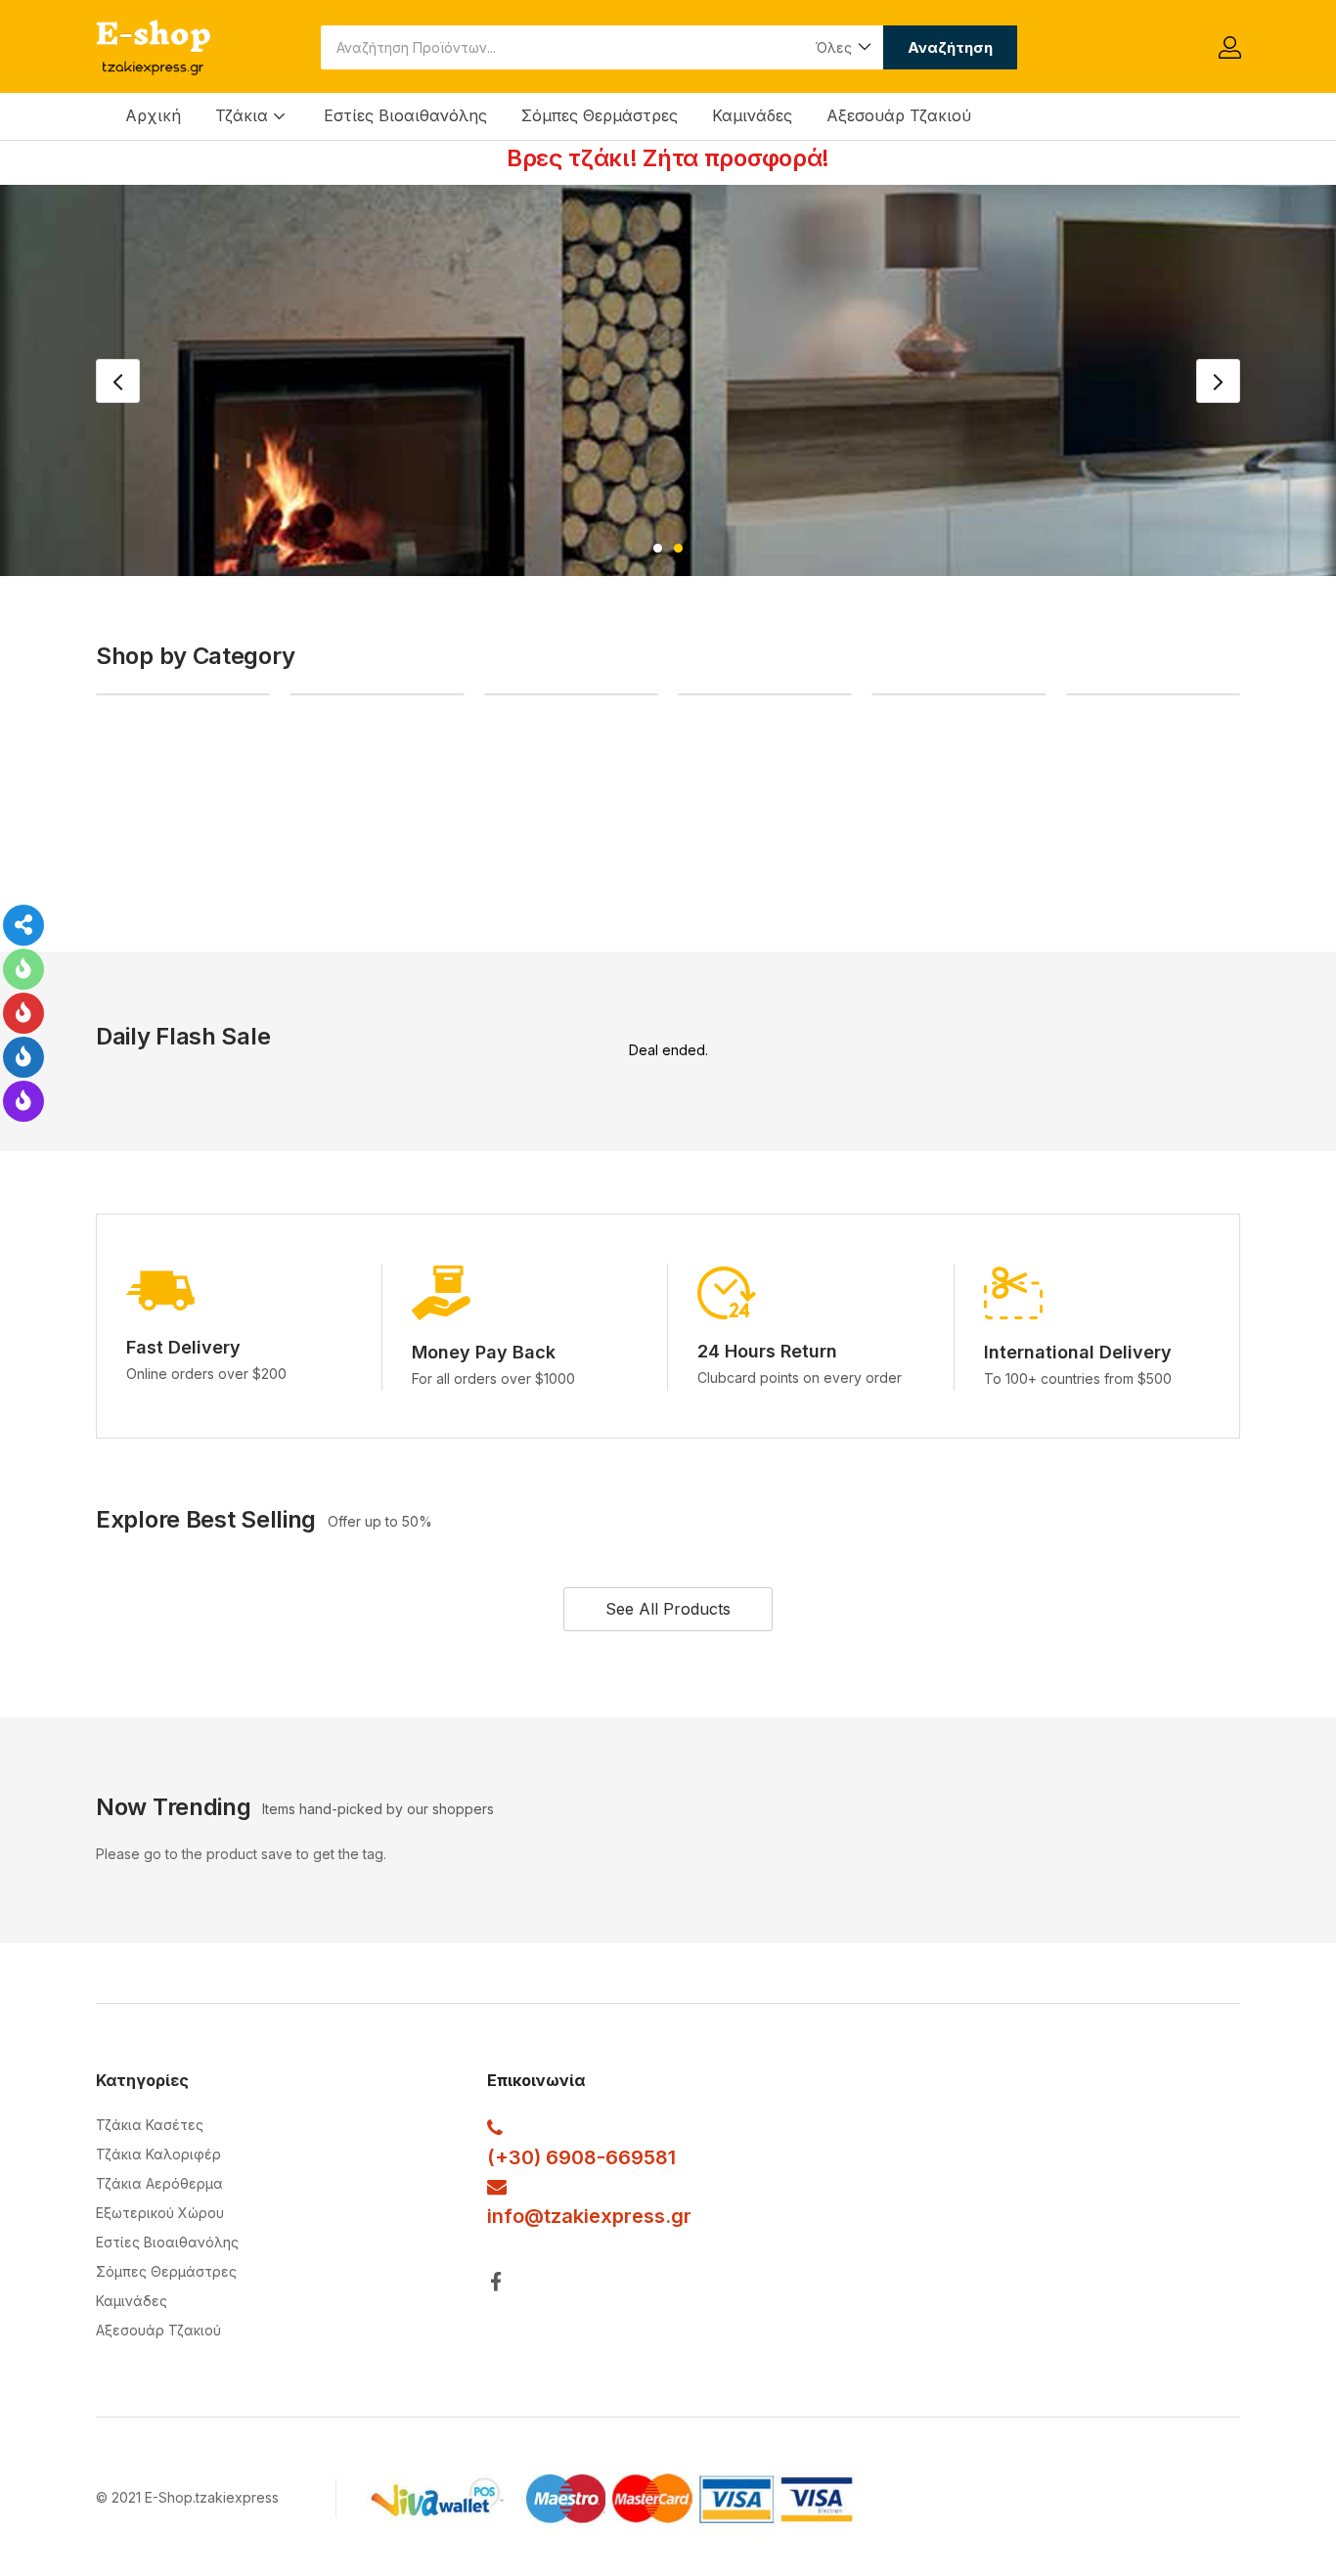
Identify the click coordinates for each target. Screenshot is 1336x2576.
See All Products (668, 1609)
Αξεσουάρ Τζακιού (899, 115)
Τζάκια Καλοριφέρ (158, 2154)
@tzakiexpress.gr (608, 2216)
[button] (842, 47)
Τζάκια (244, 115)
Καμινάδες (752, 115)
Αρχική (153, 115)
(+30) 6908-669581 (581, 2157)
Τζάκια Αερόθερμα (159, 2183)
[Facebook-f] (496, 2281)
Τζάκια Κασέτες (150, 2125)
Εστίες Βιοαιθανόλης (405, 115)
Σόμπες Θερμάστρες (600, 115)
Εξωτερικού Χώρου (160, 2213)
